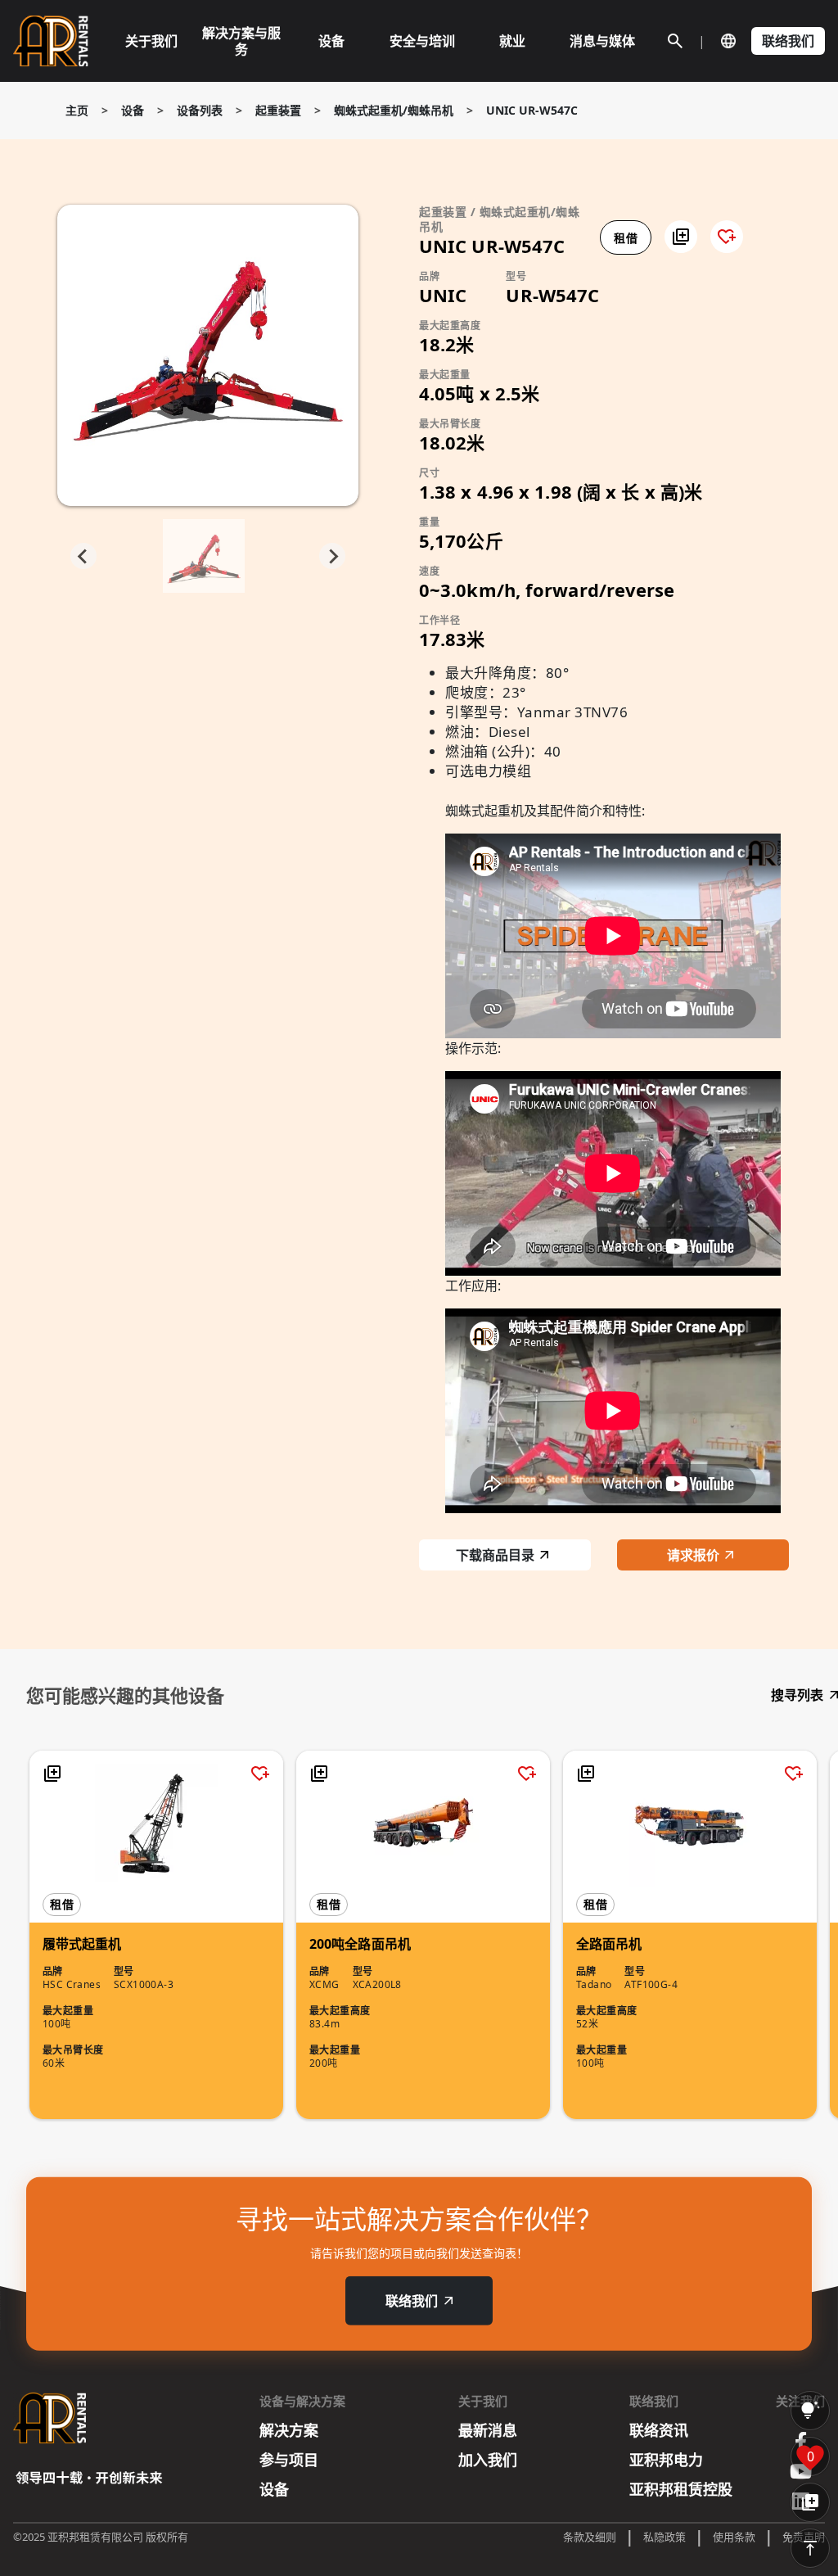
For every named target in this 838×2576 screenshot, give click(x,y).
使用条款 (734, 2537)
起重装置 (278, 110)
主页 (77, 110)
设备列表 (200, 110)
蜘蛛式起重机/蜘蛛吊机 (394, 110)
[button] (681, 237)
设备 (133, 110)
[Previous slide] (83, 556)
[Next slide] (332, 556)
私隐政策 (665, 2537)
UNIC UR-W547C (532, 110)
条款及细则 (590, 2537)
